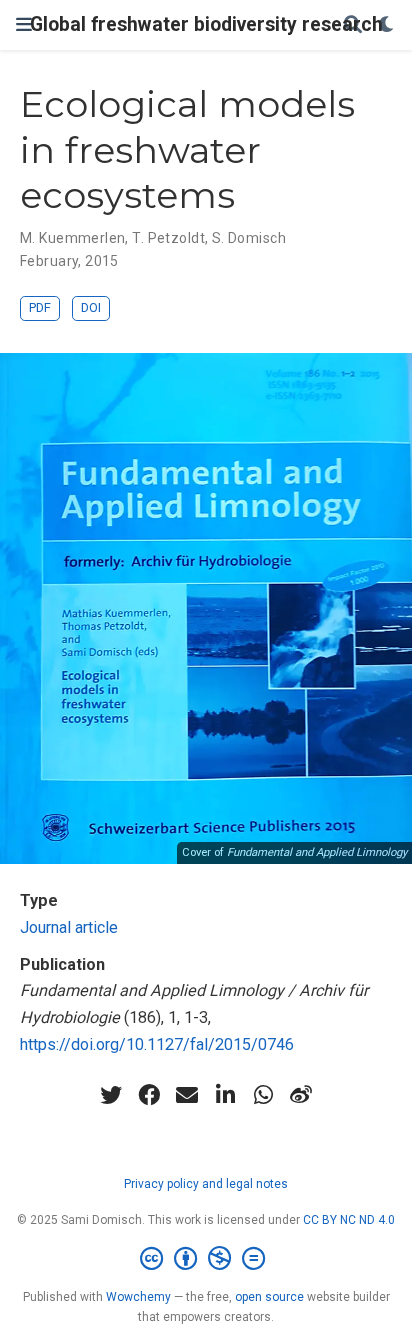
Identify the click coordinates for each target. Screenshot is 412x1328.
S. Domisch (249, 238)
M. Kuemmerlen (72, 238)
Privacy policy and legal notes (206, 1184)
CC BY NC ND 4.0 (349, 1220)
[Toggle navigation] (24, 24)
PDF (40, 307)
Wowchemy (138, 1297)
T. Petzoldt (168, 238)
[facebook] (149, 1095)
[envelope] (187, 1095)
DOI (91, 307)
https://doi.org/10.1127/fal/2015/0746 (157, 1044)
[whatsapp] (263, 1095)
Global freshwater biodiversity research (206, 24)
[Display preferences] (387, 25)
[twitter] (111, 1095)
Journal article (69, 927)
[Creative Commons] (206, 1259)
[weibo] (301, 1095)
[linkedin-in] (225, 1095)
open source (269, 1297)
